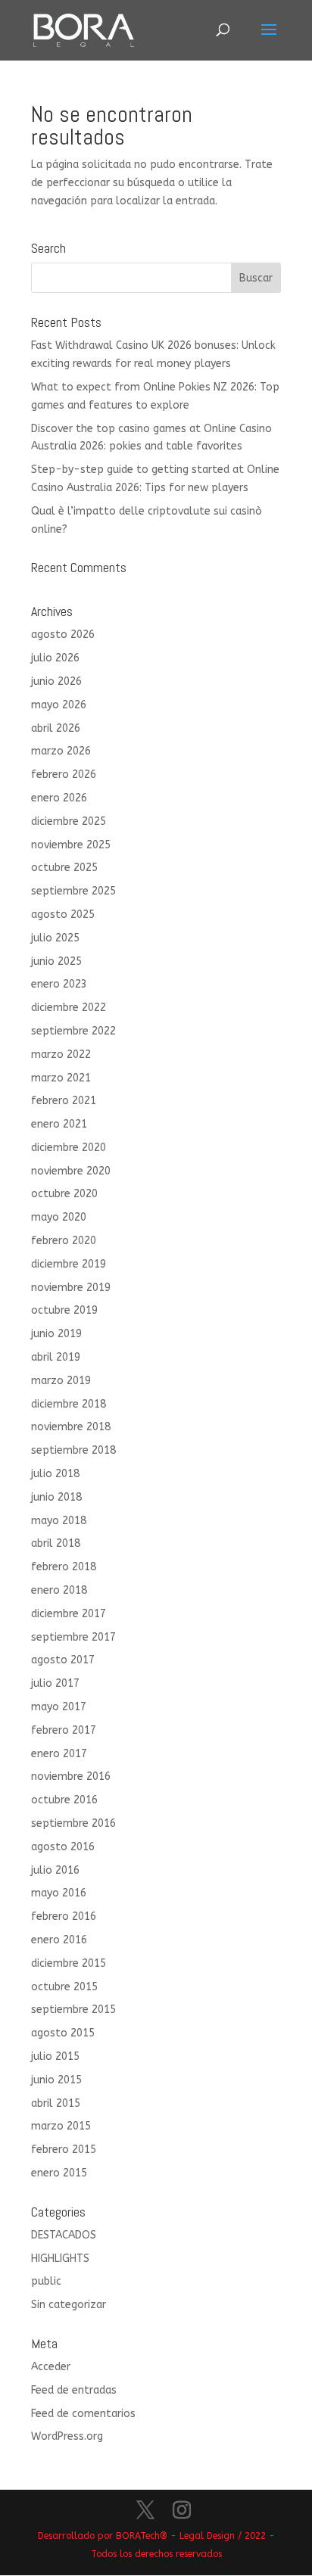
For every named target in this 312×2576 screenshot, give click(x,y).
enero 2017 (59, 1754)
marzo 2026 (61, 751)
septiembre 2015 (73, 2010)
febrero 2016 (64, 1916)
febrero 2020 (64, 1241)
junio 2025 (56, 961)
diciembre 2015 (69, 1963)
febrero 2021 (64, 1101)
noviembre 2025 (71, 845)
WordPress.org (67, 2436)
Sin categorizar (69, 2305)
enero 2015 (59, 2173)
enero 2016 (59, 1940)
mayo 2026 (59, 705)
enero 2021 (59, 1124)
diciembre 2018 (69, 1404)
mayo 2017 (59, 1707)
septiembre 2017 (73, 1637)
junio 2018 (56, 1497)
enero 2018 (59, 1590)
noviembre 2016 (71, 1776)
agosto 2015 (63, 2033)
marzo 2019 (61, 1381)
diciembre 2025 (69, 821)
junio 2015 (56, 2080)
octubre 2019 (64, 1310)
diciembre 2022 (69, 1008)
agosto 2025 (63, 915)
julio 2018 (55, 1474)
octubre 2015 (64, 1987)
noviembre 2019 (71, 1288)
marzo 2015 (61, 2126)
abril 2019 (56, 1357)
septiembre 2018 (73, 1450)
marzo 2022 (61, 1055)
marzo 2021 (61, 1078)
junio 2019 (56, 1334)
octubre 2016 (64, 1800)
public (46, 2281)
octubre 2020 (64, 1194)
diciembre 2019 (69, 1264)
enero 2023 (59, 984)
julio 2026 (55, 658)
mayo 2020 (59, 1217)
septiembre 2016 (73, 1823)
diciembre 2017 (69, 1614)
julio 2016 (55, 1870)
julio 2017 (55, 1683)
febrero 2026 (64, 775)
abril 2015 (56, 2103)
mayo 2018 (59, 1521)
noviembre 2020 (71, 1171)
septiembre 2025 (73, 891)
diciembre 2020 (69, 1148)
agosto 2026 (63, 635)
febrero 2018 (64, 1567)
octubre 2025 (64, 868)
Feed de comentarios (83, 2414)
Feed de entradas (74, 2390)
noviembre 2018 (71, 1427)
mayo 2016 (59, 1893)
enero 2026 (59, 798)
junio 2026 (56, 681)
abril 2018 (56, 1543)
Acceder (51, 2367)
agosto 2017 (63, 1660)
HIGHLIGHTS (60, 2259)
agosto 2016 (63, 1847)
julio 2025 (55, 938)
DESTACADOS (64, 2235)
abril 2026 (56, 728)
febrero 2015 (64, 2150)
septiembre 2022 (73, 1031)
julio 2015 (55, 2056)
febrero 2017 (64, 1730)
